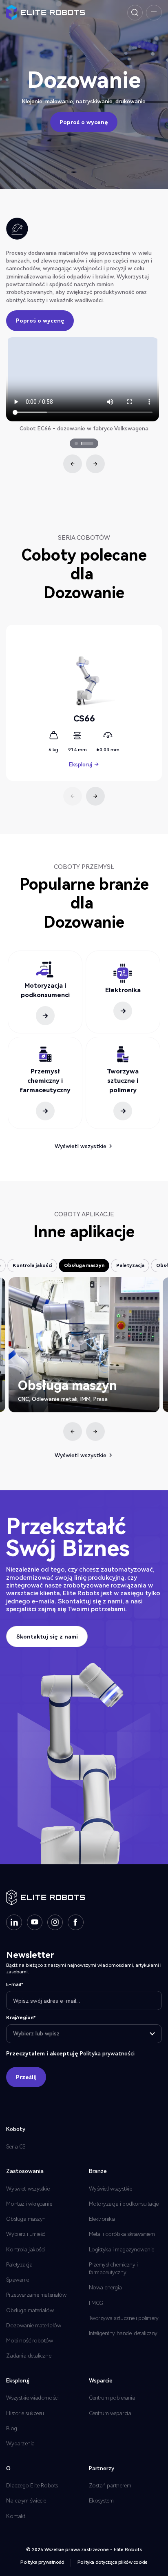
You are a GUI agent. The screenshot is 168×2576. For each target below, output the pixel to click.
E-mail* (15, 1984)
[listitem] (84, 385)
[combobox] (84, 2034)
